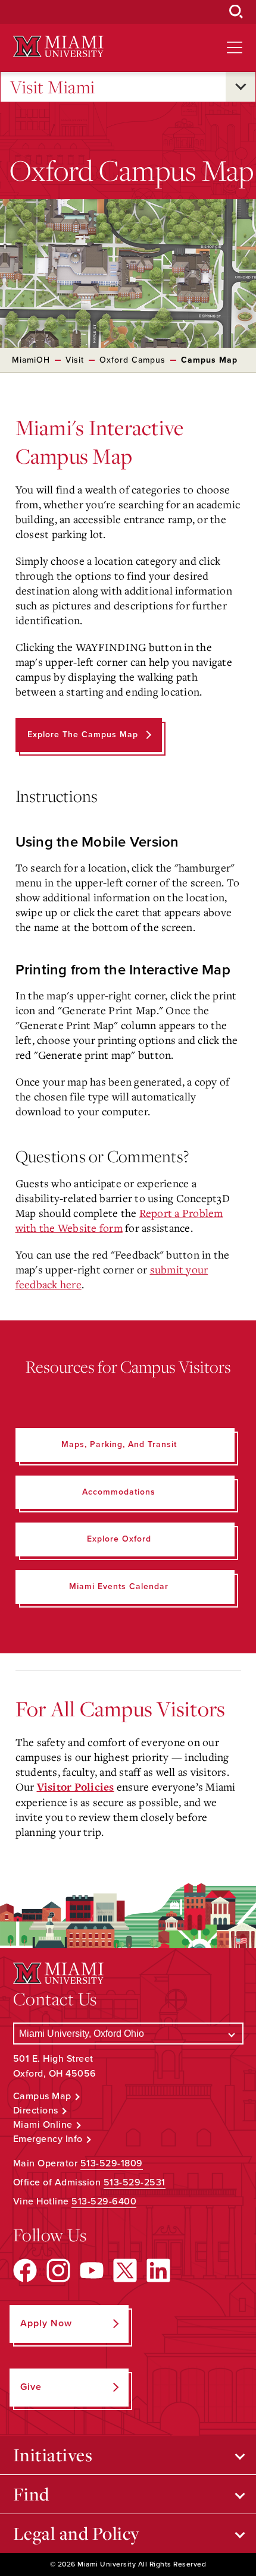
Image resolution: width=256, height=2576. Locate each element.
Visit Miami (53, 87)
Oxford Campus (132, 360)
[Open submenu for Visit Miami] (241, 87)
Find (31, 2494)
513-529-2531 (135, 2182)
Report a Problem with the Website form (119, 1220)
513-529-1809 (112, 2163)
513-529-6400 (104, 2201)
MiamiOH (31, 360)
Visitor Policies (76, 1787)
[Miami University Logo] (58, 47)
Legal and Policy (77, 2533)
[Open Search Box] (236, 12)
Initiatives (53, 2455)
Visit (75, 360)
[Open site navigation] (235, 48)
